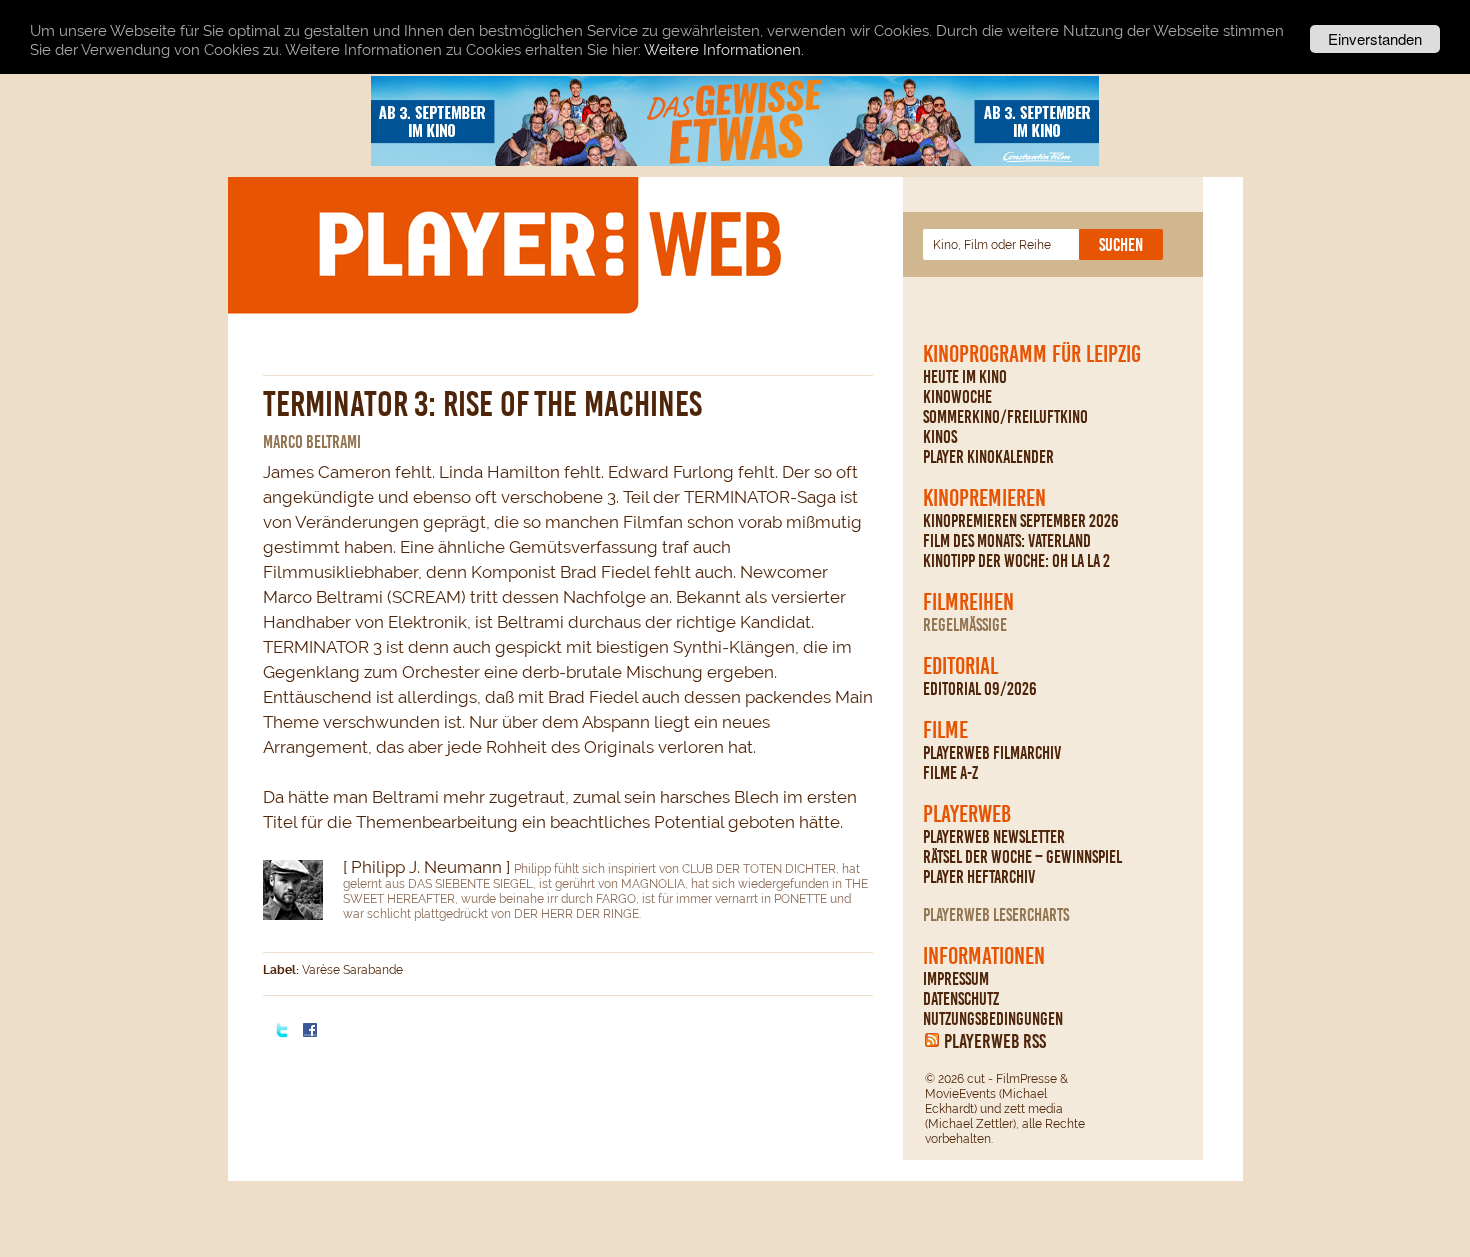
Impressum (956, 979)
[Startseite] (549, 244)
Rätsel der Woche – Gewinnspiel (1022, 857)
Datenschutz (961, 999)
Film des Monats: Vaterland (1007, 541)
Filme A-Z (950, 773)
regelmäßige (965, 625)
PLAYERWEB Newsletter (994, 837)
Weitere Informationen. (724, 50)
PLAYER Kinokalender (988, 457)
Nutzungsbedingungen (993, 1019)
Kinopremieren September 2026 (1021, 521)
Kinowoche (957, 397)
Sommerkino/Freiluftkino (1005, 417)
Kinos (940, 437)
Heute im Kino (965, 377)
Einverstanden (1375, 38)
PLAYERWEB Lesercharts (996, 915)
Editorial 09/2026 (980, 689)
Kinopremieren (984, 498)
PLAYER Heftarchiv (979, 877)
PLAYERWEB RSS (995, 1041)
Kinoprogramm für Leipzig (1032, 354)
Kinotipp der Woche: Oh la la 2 (1016, 561)
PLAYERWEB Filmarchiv (992, 753)
